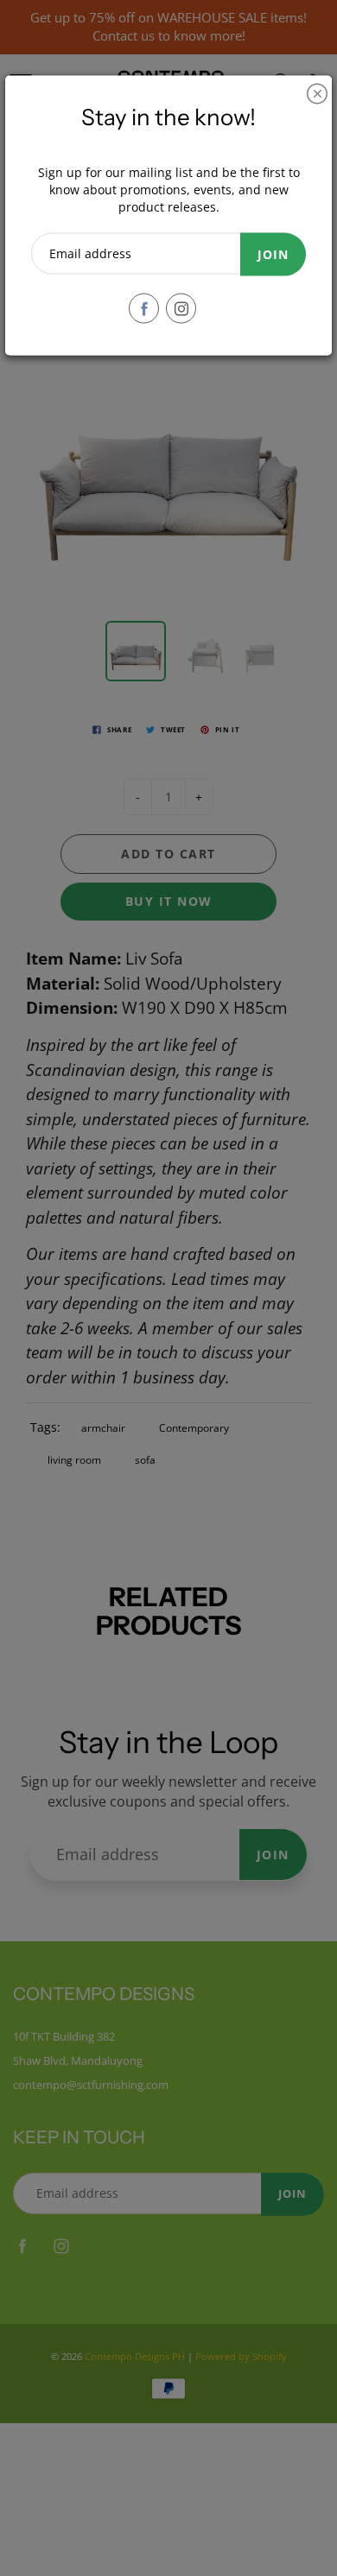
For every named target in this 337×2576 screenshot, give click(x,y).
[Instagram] (181, 309)
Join (273, 254)
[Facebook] (144, 309)
